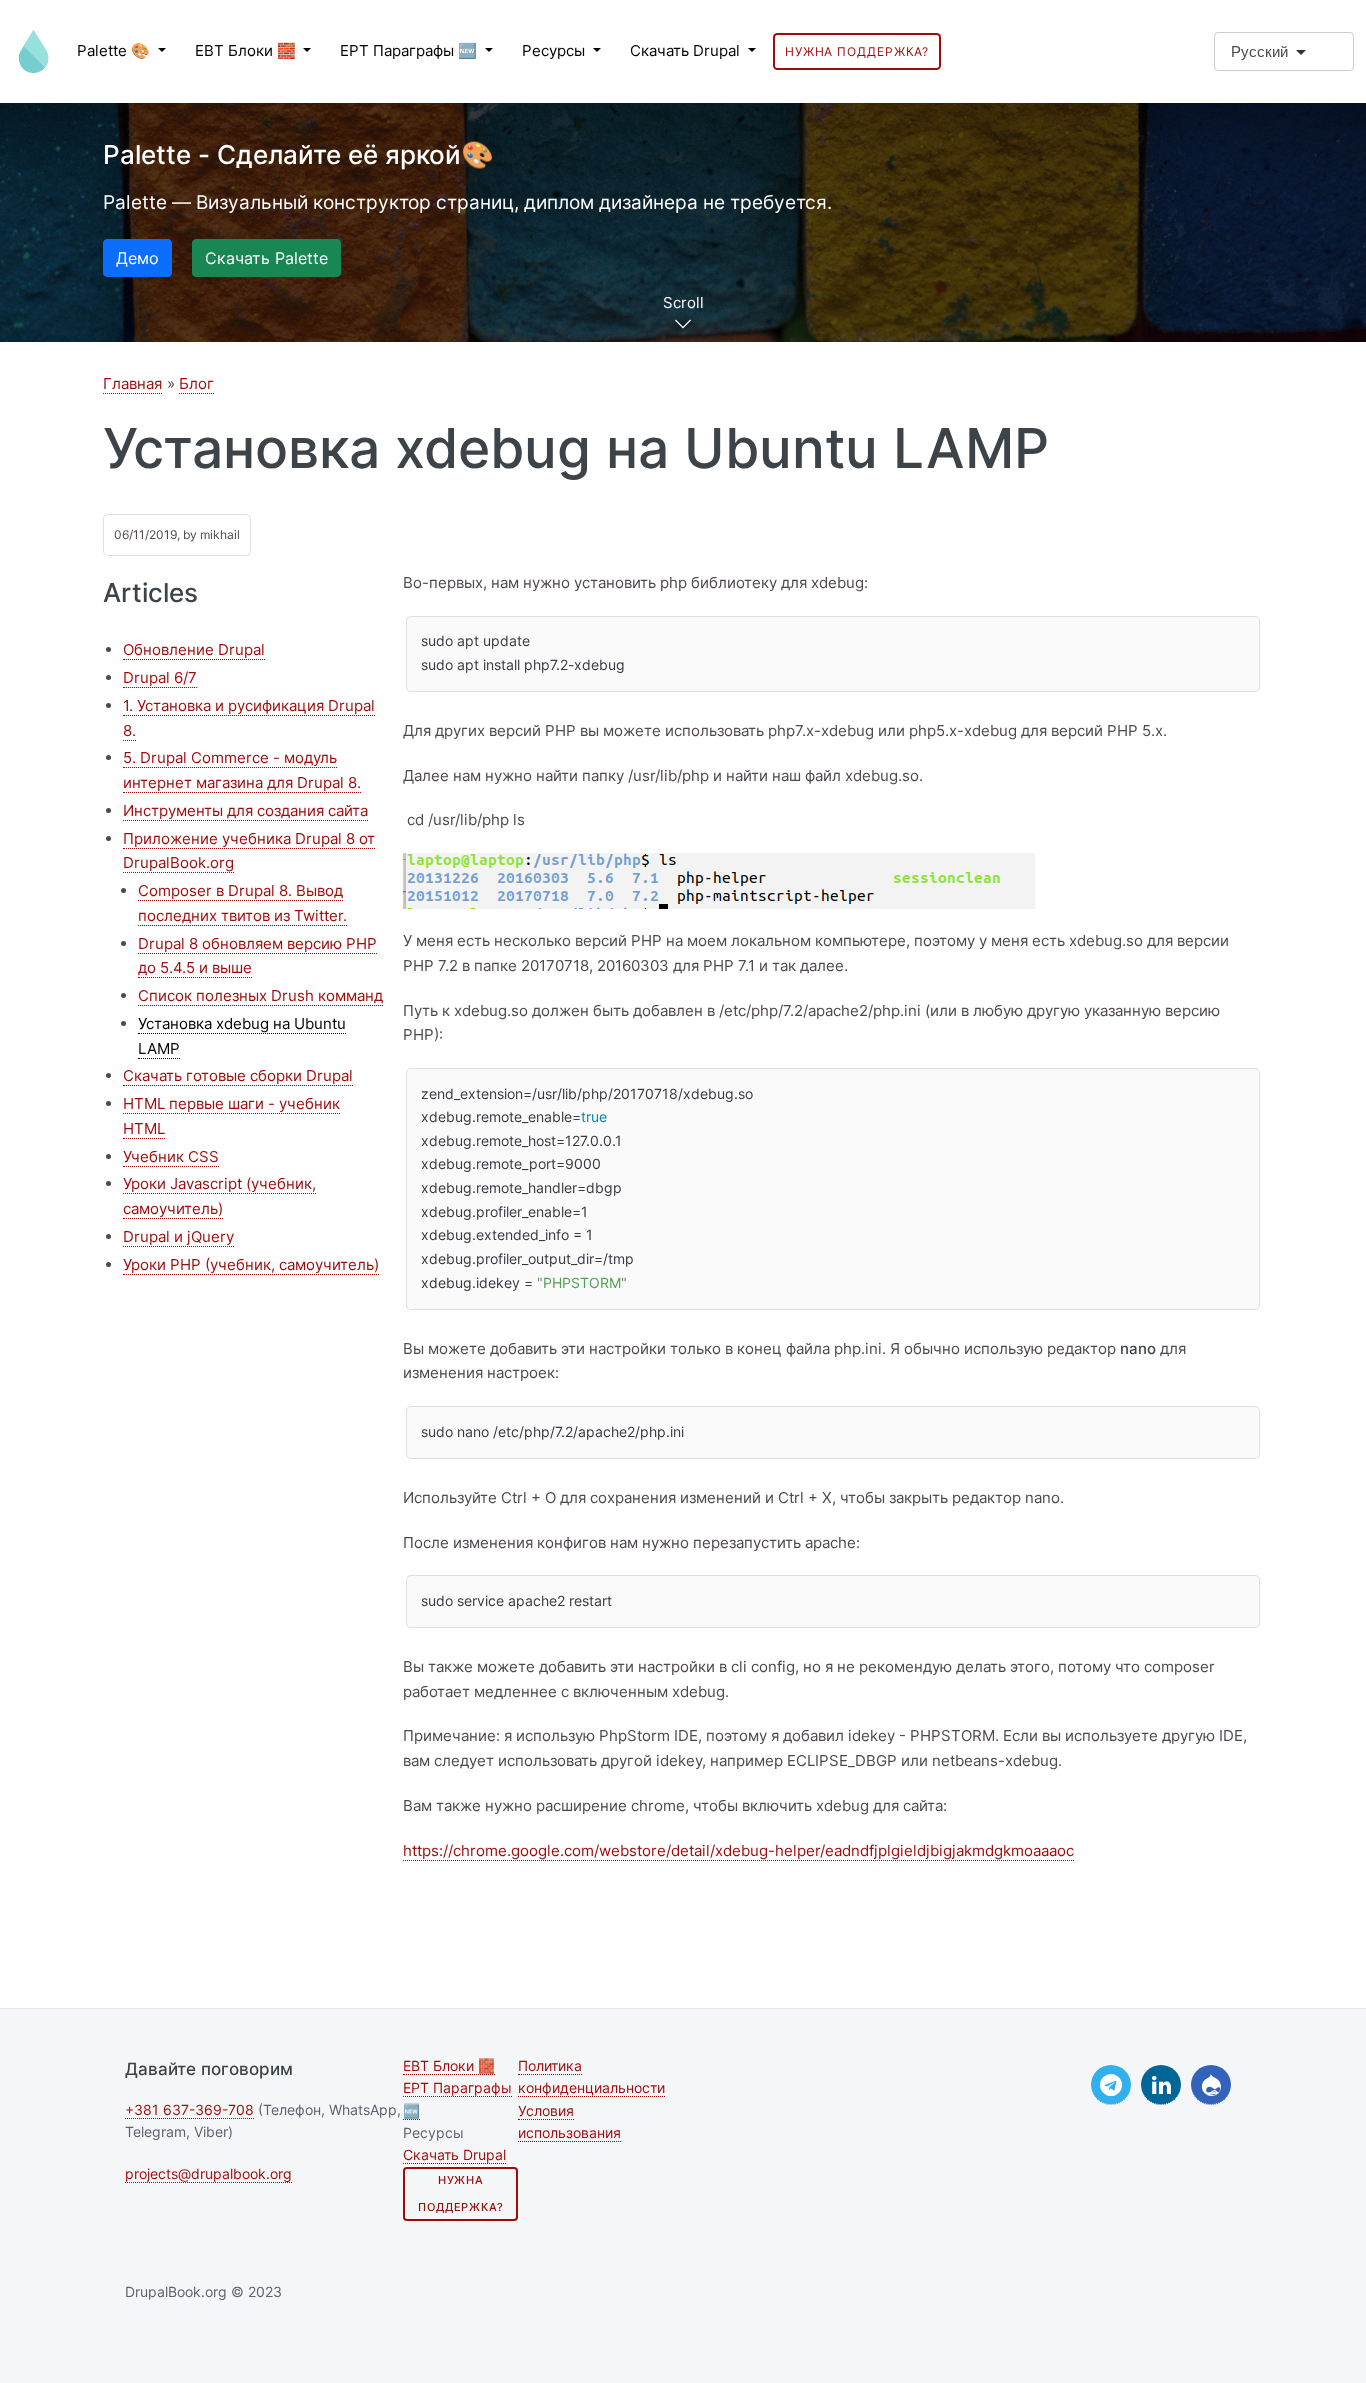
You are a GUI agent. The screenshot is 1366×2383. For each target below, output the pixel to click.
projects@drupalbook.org (208, 2174)
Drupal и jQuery (178, 1236)
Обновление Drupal (194, 649)
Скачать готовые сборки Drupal (238, 1075)
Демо (137, 258)
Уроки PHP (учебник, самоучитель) (251, 1264)
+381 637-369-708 (189, 2110)
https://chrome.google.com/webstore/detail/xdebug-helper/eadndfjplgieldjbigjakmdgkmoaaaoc (738, 1850)
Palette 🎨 (115, 50)
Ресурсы (555, 50)
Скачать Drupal (687, 50)
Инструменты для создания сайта (245, 810)
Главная (132, 383)
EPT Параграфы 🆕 (410, 50)
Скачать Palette (266, 258)
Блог (196, 383)
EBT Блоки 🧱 (247, 50)
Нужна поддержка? (857, 51)
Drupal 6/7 (160, 677)
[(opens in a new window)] (1111, 2085)
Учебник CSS (171, 1156)
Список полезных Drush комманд (260, 995)
